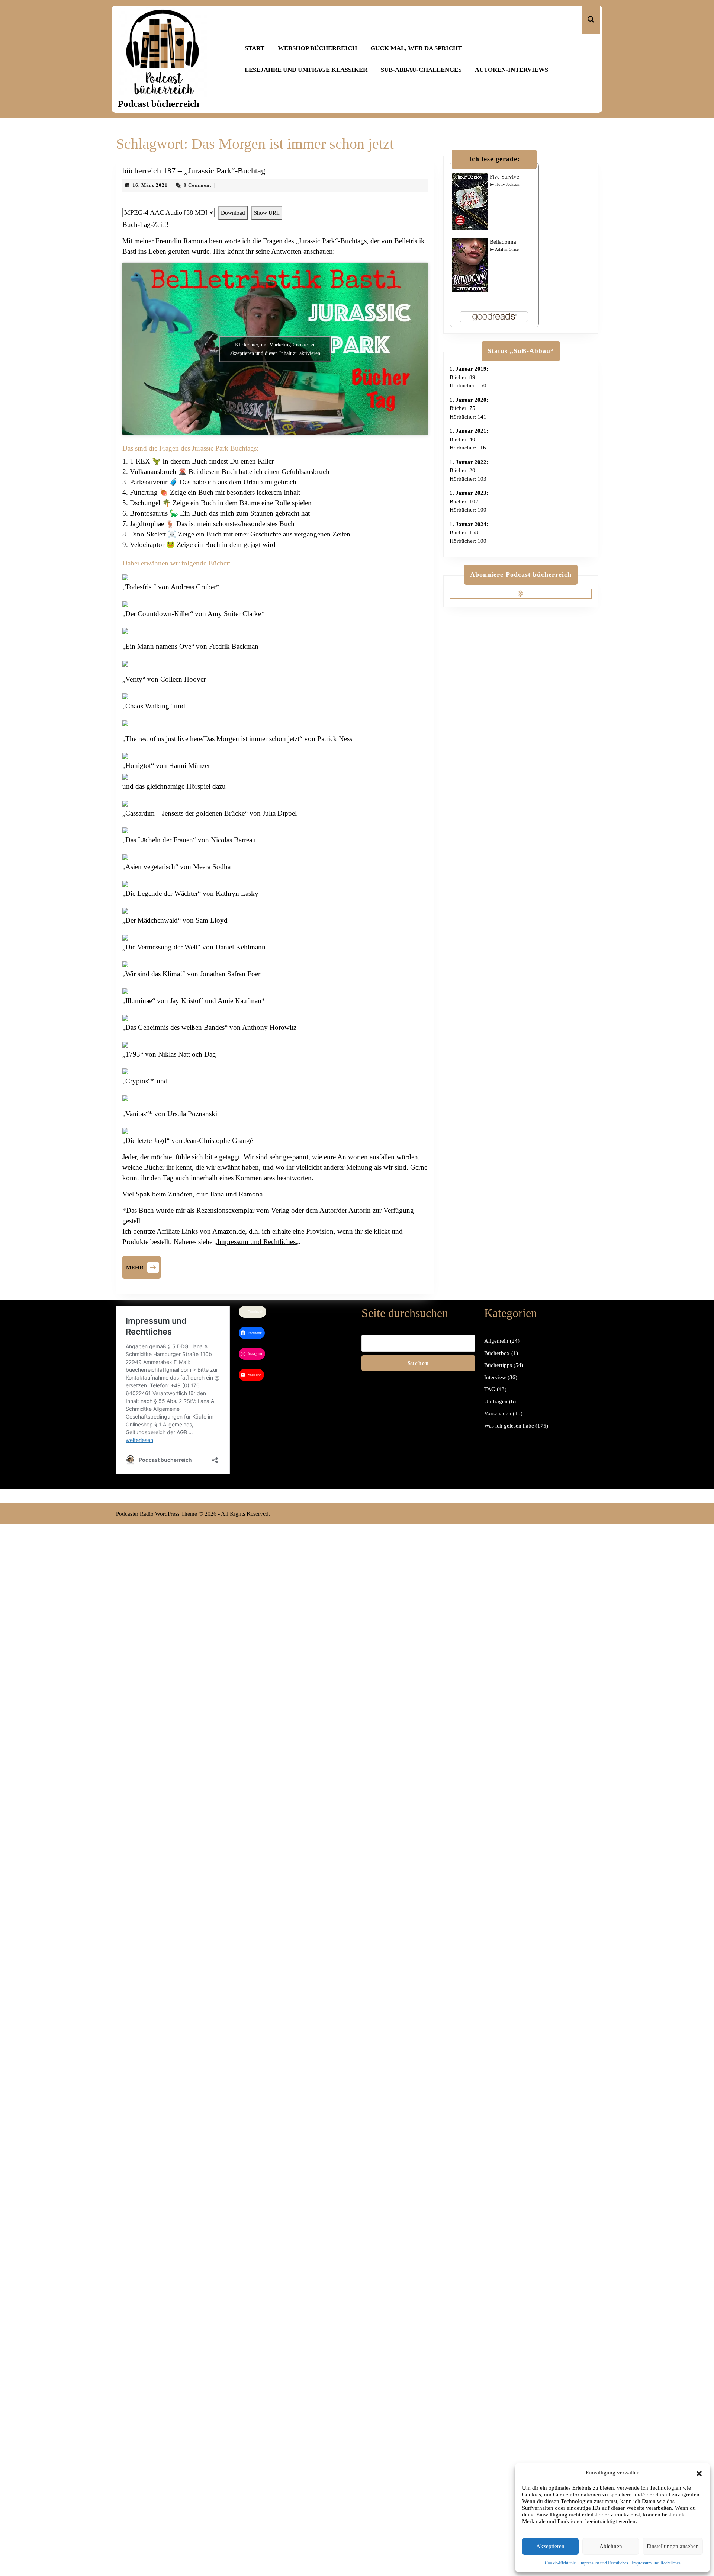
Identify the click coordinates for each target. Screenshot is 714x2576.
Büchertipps (498, 1365)
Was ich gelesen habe (509, 1426)
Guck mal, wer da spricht (416, 48)
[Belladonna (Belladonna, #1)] (470, 265)
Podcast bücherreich (159, 104)
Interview (495, 1377)
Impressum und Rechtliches (604, 2563)
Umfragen (496, 1401)
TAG (490, 1389)
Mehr (143, 1266)
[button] (699, 2473)
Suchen (418, 1363)
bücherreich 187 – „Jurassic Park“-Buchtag (194, 171)
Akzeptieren (550, 2546)
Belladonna (503, 242)
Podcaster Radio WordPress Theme (157, 1514)
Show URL (267, 213)
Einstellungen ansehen (673, 2546)
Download (233, 213)
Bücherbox (497, 1353)
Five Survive (504, 177)
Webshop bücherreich (317, 48)
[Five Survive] (470, 201)
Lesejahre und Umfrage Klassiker (306, 70)
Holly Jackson (507, 184)
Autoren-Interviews (512, 70)
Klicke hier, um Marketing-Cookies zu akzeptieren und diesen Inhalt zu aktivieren (275, 349)
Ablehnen (611, 2546)
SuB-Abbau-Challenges (421, 70)
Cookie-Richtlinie (560, 2563)
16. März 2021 (150, 185)
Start (255, 48)
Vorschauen (498, 1413)
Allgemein (496, 1341)
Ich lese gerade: (494, 159)
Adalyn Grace (507, 249)
